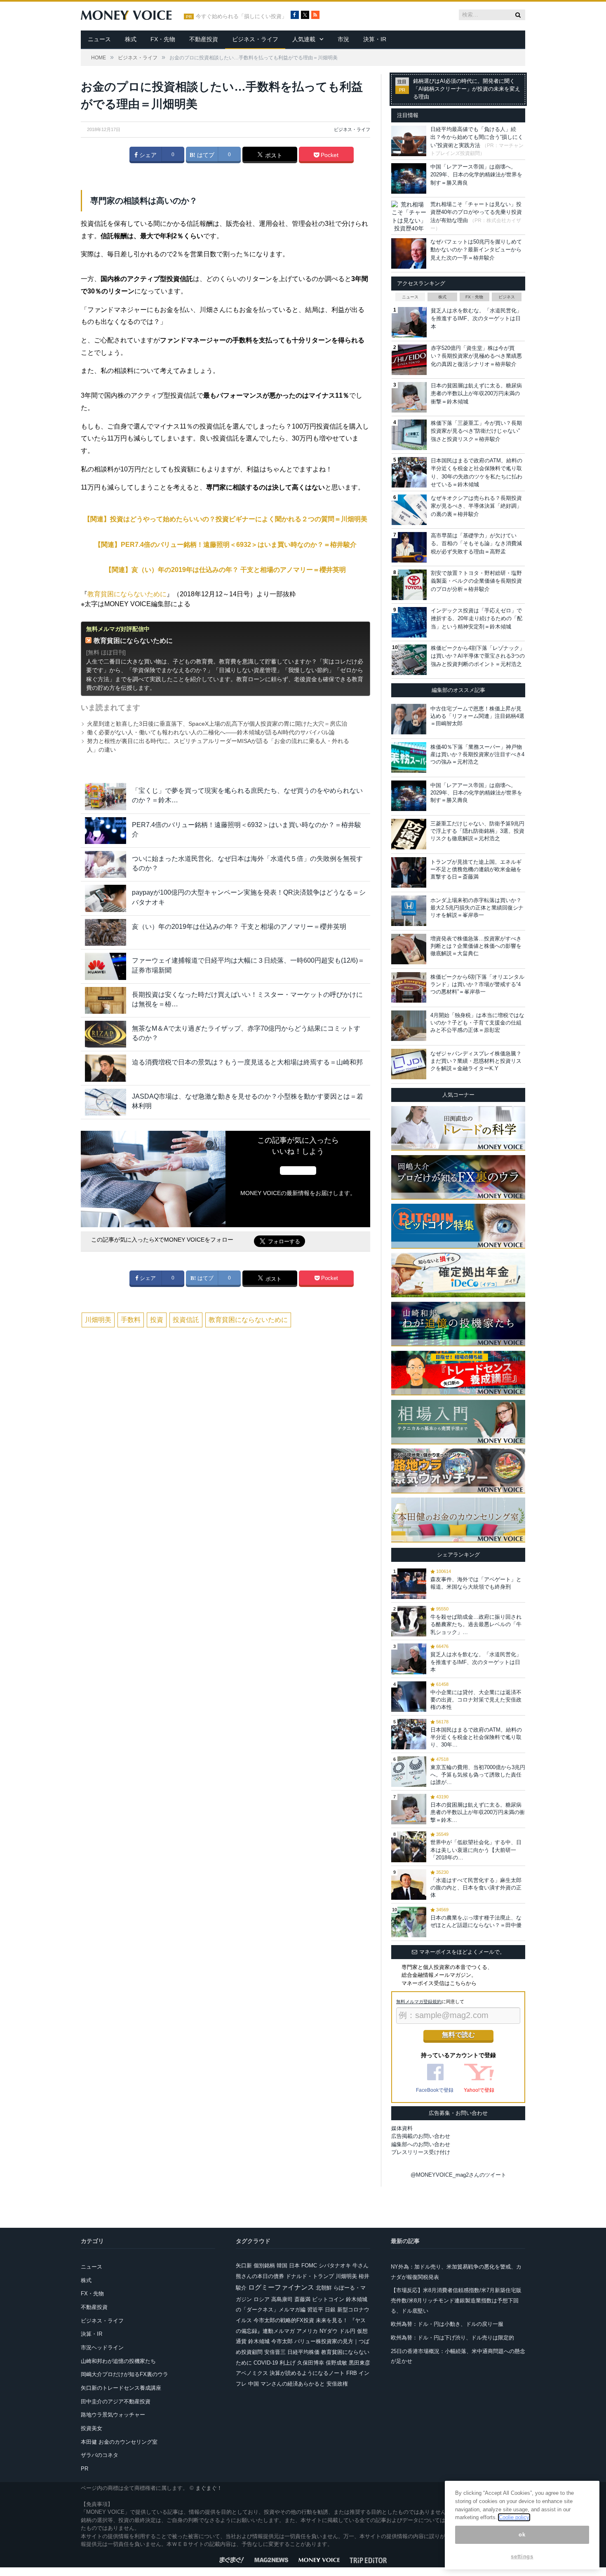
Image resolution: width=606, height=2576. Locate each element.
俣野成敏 (336, 2363)
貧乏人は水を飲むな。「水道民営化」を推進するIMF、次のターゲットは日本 (476, 319)
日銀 (330, 2310)
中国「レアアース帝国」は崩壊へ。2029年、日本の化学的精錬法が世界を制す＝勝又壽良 (476, 175)
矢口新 (244, 2265)
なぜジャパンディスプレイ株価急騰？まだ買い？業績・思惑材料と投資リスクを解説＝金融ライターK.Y (476, 1061)
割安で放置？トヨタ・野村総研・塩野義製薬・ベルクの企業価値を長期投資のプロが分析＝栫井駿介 (476, 581)
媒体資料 (402, 2128)
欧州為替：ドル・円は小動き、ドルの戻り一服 (447, 2324)
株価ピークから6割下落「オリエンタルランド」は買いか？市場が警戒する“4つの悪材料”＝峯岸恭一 (477, 984)
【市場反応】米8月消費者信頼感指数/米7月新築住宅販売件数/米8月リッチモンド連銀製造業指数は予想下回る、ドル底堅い (456, 2300)
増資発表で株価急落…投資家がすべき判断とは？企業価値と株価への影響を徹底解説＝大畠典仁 (476, 946)
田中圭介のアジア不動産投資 (116, 2401)
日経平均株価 (303, 2352)
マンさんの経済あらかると (293, 2384)
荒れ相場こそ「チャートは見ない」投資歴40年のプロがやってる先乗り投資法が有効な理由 (476, 212)
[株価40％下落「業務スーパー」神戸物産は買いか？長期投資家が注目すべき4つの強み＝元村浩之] (409, 757)
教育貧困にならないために (127, 594)
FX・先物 (163, 39)
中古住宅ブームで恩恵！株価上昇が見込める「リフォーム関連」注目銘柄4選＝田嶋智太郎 (477, 716)
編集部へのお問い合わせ (421, 2144)
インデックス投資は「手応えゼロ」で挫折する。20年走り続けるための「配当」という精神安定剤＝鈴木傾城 (477, 619)
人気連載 (304, 39)
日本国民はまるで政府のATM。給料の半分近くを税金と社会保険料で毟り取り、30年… (476, 1737)
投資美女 (92, 2428)
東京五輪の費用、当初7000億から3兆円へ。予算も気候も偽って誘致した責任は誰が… (478, 1775)
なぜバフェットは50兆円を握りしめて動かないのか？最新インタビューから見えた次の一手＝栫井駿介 (476, 250)
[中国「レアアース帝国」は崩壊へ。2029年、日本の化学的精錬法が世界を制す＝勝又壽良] (409, 796)
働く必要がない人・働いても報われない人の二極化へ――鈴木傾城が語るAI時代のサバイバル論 (211, 732)
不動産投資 (204, 39)
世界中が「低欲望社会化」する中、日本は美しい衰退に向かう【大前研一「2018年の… (476, 1850)
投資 (157, 1320)
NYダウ (329, 2331)
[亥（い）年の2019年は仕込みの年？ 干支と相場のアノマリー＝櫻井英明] (106, 932)
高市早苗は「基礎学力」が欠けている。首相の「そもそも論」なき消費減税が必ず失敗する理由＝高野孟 (476, 544)
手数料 (131, 1320)
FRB (352, 2373)
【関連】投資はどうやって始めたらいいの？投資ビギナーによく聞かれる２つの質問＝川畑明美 (225, 519)
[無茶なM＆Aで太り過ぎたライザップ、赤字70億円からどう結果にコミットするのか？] (106, 1034)
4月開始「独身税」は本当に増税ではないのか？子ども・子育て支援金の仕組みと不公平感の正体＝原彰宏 (477, 1023)
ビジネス (507, 297)
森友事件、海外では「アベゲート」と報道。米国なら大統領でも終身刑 (476, 1583)
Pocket (329, 155)
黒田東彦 (359, 2363)
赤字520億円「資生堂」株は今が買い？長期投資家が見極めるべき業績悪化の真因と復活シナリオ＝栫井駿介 (476, 356)
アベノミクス (252, 2373)
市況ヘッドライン (102, 2347)
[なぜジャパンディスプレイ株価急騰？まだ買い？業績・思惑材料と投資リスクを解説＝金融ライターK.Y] (409, 1064)
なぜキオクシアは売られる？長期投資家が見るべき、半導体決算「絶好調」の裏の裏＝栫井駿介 (476, 506)
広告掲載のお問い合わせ (421, 2136)
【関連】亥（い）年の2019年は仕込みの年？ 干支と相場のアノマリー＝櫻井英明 (225, 570)
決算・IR (375, 39)
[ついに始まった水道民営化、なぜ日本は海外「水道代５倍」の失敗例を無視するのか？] (106, 864)
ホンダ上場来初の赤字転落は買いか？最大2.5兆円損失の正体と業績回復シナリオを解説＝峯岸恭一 (477, 908)
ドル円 (347, 2331)
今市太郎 (282, 2341)
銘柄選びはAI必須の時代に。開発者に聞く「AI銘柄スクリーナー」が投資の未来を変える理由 (467, 89)
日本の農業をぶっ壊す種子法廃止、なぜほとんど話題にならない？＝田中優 (476, 1921)
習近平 (315, 2310)
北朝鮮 (324, 2288)
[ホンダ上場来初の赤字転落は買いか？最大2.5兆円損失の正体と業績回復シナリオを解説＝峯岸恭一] (409, 911)
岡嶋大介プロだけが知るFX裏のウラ (124, 2374)
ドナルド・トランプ (310, 2276)
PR (85, 2469)
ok (522, 2535)
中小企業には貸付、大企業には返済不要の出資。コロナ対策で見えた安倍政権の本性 (476, 1700)
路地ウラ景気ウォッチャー (113, 2415)
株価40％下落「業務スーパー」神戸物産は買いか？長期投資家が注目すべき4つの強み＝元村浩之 (477, 754)
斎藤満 (302, 2299)
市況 (343, 39)
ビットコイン (328, 2299)
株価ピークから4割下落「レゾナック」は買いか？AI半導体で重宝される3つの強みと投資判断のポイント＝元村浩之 (478, 656)
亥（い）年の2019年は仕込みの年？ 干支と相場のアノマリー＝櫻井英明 (239, 927)
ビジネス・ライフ (255, 39)
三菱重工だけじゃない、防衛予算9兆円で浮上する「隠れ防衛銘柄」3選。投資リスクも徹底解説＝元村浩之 (477, 831)
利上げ (288, 2363)
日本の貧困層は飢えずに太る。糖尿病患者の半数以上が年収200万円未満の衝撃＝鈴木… (478, 1812)
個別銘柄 (264, 2265)
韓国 (282, 2265)
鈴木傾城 (259, 2341)
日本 (294, 2265)
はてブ (205, 155)
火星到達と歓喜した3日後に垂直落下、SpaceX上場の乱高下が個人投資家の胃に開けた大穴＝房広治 (217, 724)
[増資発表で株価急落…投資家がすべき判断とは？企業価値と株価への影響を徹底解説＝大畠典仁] (409, 949)
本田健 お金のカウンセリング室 (119, 2442)
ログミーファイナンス (281, 2287)
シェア (147, 155)
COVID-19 (266, 2363)
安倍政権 (337, 2384)
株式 (131, 39)
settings (522, 2556)
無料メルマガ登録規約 (419, 2002)
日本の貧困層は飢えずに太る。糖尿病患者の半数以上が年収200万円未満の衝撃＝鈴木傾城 (476, 394)
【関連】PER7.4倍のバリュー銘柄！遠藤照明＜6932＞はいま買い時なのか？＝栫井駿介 (225, 545)
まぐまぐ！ (209, 2488)
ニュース (99, 39)
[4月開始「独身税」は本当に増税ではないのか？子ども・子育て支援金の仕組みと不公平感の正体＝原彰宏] (409, 1026)
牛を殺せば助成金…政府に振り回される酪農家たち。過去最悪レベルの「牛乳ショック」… (476, 1624)
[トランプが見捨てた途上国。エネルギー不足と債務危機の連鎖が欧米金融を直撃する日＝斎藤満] (409, 872)
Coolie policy (514, 2517)
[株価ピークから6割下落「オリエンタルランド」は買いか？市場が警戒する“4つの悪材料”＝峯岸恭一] (409, 987)
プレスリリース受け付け (421, 2152)
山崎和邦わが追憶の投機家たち (118, 2361)
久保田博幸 (311, 2363)
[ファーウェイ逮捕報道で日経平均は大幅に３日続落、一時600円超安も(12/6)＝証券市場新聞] (106, 966)
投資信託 (186, 1320)
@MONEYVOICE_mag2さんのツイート (458, 2175)
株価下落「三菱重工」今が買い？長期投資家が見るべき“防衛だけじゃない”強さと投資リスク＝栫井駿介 (476, 431)
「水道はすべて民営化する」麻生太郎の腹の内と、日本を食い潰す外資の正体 (476, 1888)
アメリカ (307, 2331)
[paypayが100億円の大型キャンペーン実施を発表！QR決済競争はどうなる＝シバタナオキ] (106, 898)
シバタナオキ (335, 2265)
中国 (254, 2384)
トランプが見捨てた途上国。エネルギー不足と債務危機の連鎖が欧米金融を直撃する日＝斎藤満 (476, 869)
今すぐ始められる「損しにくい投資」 (241, 16)
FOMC (309, 2265)
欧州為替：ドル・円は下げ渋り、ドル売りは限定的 (452, 2338)
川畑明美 (98, 1320)
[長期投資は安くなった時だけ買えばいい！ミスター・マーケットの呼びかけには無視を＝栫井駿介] (106, 1000)
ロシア (262, 2299)
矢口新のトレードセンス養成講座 (121, 2388)
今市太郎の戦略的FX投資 (284, 2320)
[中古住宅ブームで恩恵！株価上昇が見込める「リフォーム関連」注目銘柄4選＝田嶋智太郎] (409, 719)
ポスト (273, 155)
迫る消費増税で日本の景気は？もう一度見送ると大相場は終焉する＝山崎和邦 (247, 1062)
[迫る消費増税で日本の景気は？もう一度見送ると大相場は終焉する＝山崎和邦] (106, 1068)
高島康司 (282, 2299)
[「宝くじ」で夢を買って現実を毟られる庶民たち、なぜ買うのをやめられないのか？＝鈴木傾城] (106, 796)
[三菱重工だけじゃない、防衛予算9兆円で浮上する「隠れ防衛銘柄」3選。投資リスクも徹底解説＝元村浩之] (409, 834)
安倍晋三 (275, 2352)
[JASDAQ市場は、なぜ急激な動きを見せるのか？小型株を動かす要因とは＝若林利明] (106, 1102)
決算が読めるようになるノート (307, 2373)
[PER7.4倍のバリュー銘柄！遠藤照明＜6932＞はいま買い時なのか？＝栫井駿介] (106, 831)
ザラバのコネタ (100, 2455)
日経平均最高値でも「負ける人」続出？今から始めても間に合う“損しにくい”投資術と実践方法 (477, 137)
